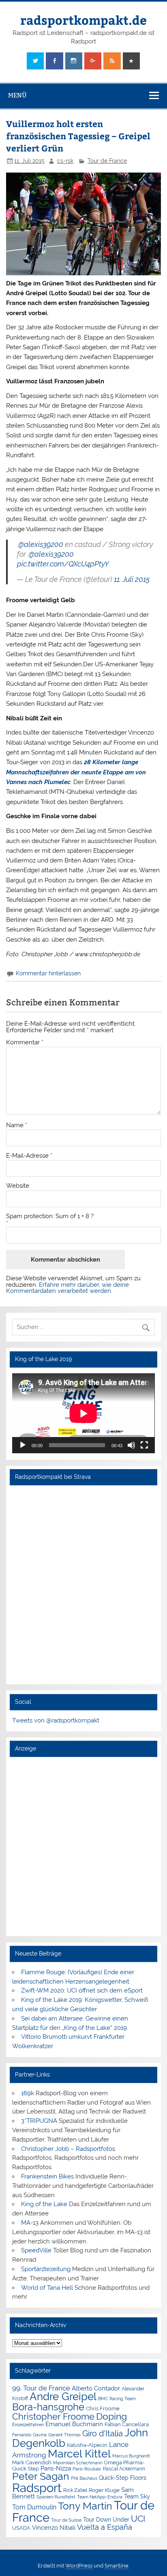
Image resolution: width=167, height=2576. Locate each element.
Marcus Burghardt (131, 2456)
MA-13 (30, 2223)
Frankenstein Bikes (47, 2176)
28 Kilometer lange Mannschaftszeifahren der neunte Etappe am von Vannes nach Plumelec (76, 772)
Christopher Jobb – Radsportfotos (68, 2149)
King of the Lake (44, 2204)
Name (17, 1125)
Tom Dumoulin (34, 2507)
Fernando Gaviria (29, 2435)
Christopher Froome (53, 2417)
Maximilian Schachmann (78, 2463)
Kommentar (25, 1043)
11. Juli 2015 (132, 579)
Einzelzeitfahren (28, 2425)
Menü (17, 95)
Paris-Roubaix (87, 2469)
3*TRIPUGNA (39, 2121)
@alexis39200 (41, 544)
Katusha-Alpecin (87, 2445)
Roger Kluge (104, 2490)
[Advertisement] (83, 1846)
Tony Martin (85, 2506)
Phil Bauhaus (84, 2478)
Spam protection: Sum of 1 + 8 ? (50, 1216)
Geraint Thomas (64, 2435)
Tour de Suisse (66, 2520)
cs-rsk (65, 161)
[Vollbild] (144, 1445)
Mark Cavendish (32, 2463)
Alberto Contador (96, 2388)
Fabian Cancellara (127, 2424)
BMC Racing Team (117, 2399)
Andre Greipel (63, 2397)
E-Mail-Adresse (29, 1156)
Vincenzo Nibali (54, 2528)
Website (18, 1186)
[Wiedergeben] (23, 1445)
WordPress (79, 2566)
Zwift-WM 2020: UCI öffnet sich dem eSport (82, 1990)
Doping (111, 2416)
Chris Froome (103, 2409)
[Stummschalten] (131, 1445)
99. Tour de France (41, 2388)
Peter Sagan (41, 2476)
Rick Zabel (75, 2490)
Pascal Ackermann (124, 2469)
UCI (138, 2519)
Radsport (37, 2488)
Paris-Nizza (56, 2468)
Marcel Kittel (79, 2454)
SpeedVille (36, 2250)
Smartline (117, 2566)
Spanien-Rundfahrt (56, 2497)
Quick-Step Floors (123, 2478)
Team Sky (137, 2496)
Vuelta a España (105, 2527)
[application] (83, 1413)
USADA (21, 2528)
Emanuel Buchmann (74, 2424)
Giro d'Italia (103, 2433)
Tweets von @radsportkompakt (56, 1720)
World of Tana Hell (47, 2288)
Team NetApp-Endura (100, 2497)
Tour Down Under (106, 2520)
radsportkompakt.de (83, 20)
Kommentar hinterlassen (48, 973)
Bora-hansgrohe (48, 2407)
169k (28, 2093)
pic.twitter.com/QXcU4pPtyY (63, 564)
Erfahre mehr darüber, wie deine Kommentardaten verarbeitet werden (67, 1288)
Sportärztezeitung (46, 2269)
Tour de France (107, 161)
